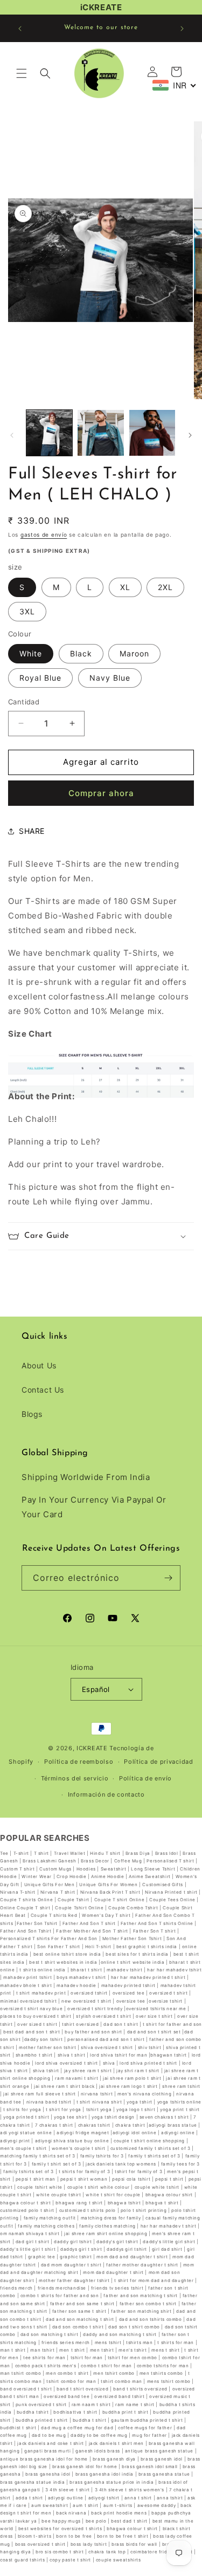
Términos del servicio (75, 1778)
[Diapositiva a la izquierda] (12, 435)
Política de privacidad (158, 1762)
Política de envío (145, 1778)
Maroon (134, 653)
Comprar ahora (101, 793)
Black (81, 653)
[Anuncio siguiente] (182, 29)
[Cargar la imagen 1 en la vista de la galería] (49, 433)
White (31, 653)
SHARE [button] (32, 831)
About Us (39, 1365)
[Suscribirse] (168, 1578)
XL (125, 587)
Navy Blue (110, 678)
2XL (165, 587)
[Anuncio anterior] (20, 29)
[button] (22, 73)
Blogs (32, 1414)
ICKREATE (92, 1748)
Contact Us (43, 1390)
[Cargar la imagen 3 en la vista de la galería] (152, 433)
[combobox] (175, 85)
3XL (27, 611)
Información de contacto (106, 1794)
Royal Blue (40, 678)
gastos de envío (44, 535)
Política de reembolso (79, 1762)
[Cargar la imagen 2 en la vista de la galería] (100, 433)
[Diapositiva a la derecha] (190, 435)
